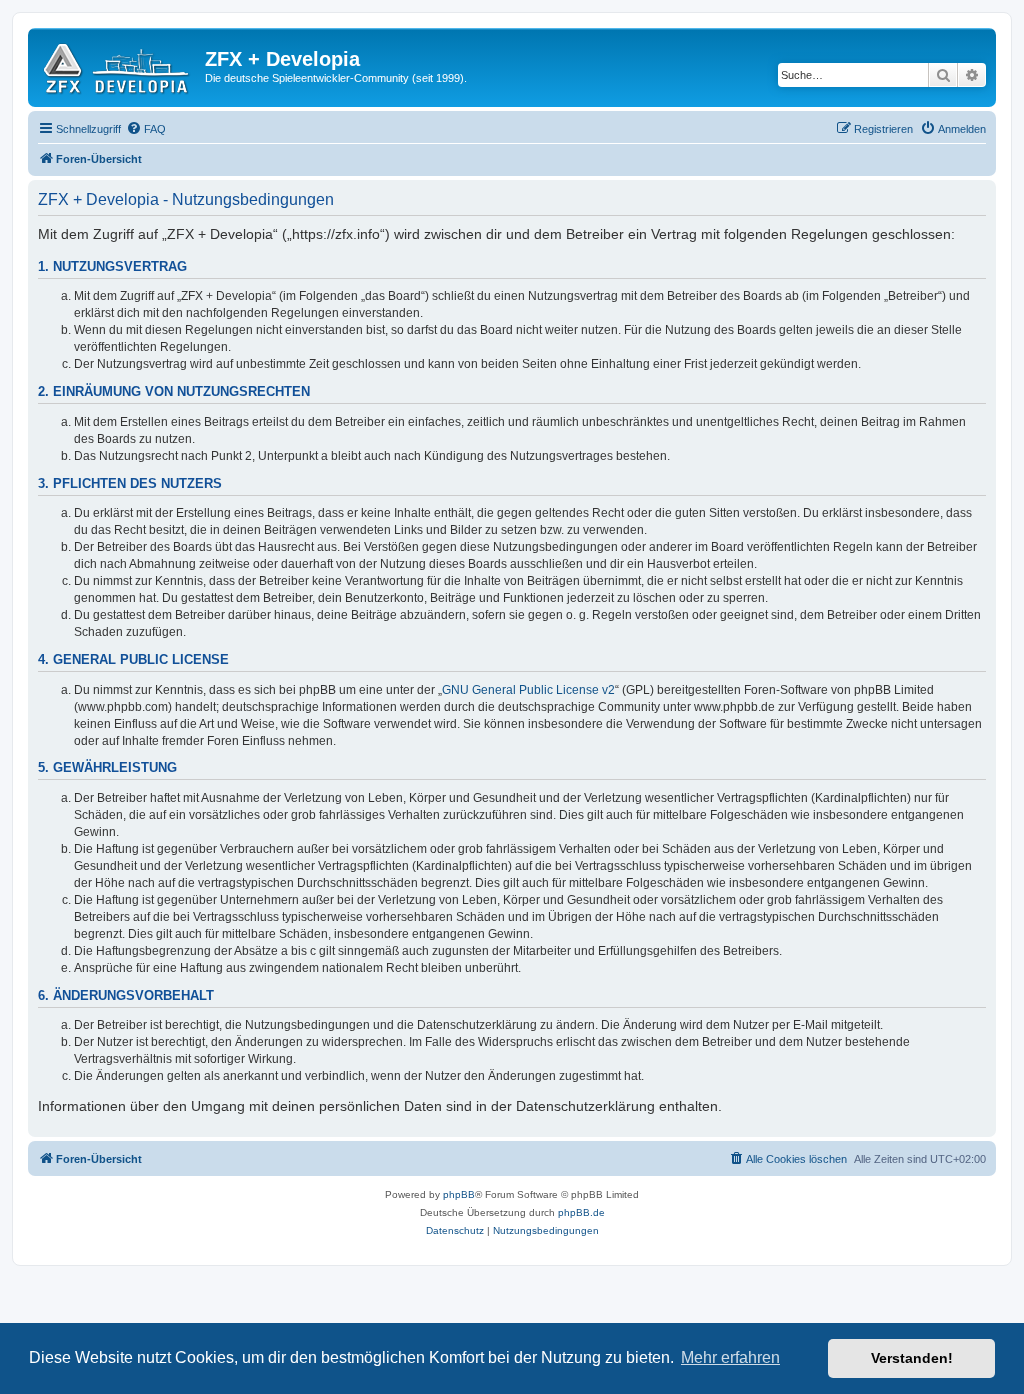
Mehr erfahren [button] (730, 1357)
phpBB (459, 1194)
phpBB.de (581, 1212)
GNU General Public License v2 (528, 690)
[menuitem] (146, 129)
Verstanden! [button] (912, 1358)
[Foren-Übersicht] (119, 65)
